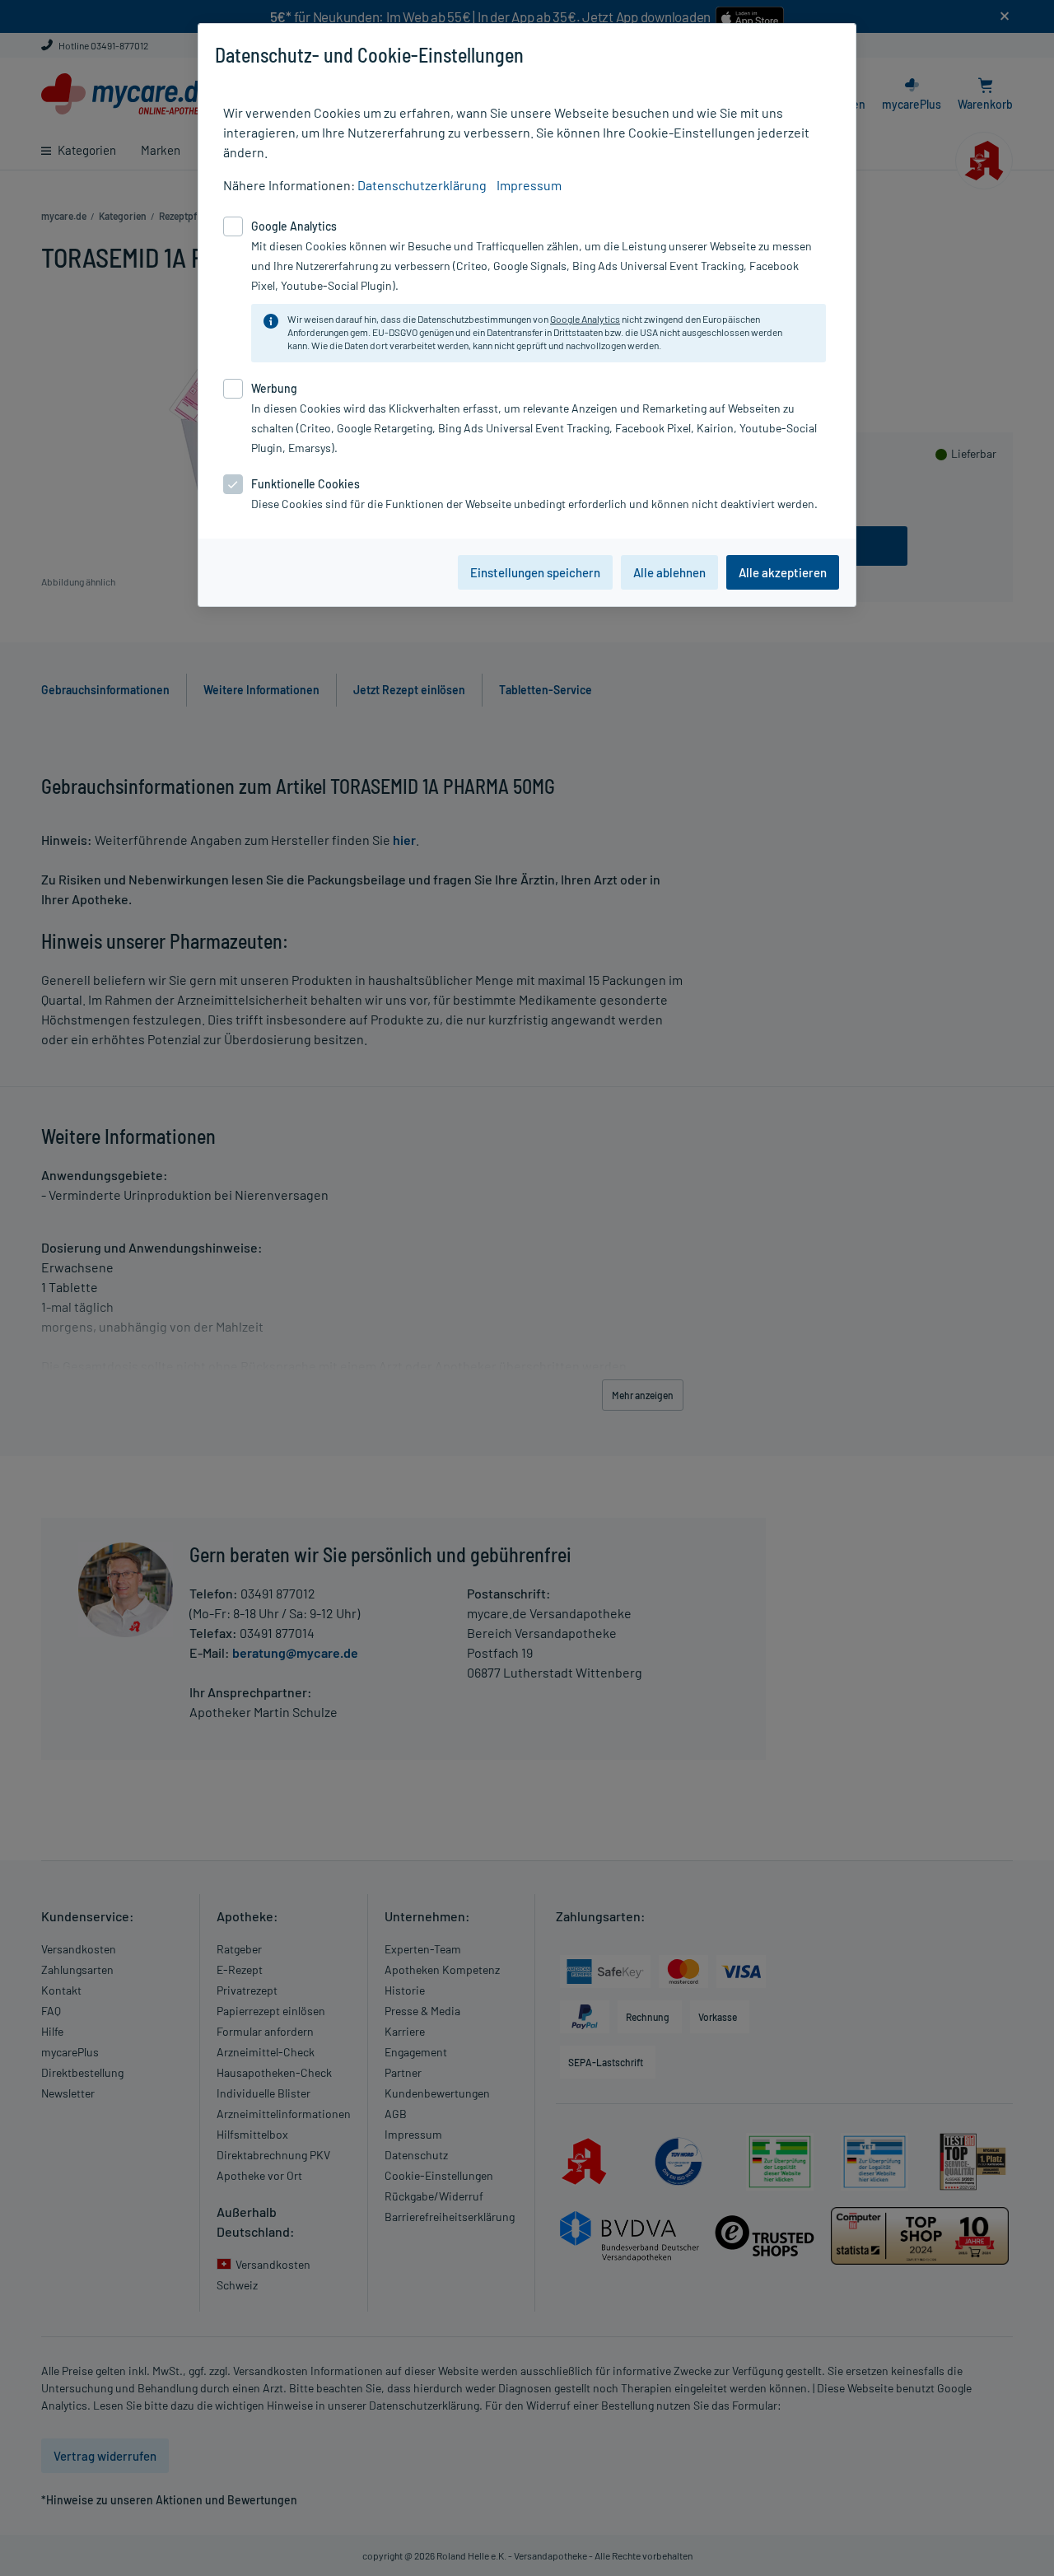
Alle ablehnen (669, 572)
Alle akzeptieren (783, 572)
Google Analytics (585, 319)
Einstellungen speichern (535, 572)
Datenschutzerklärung (422, 185)
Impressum (529, 185)
